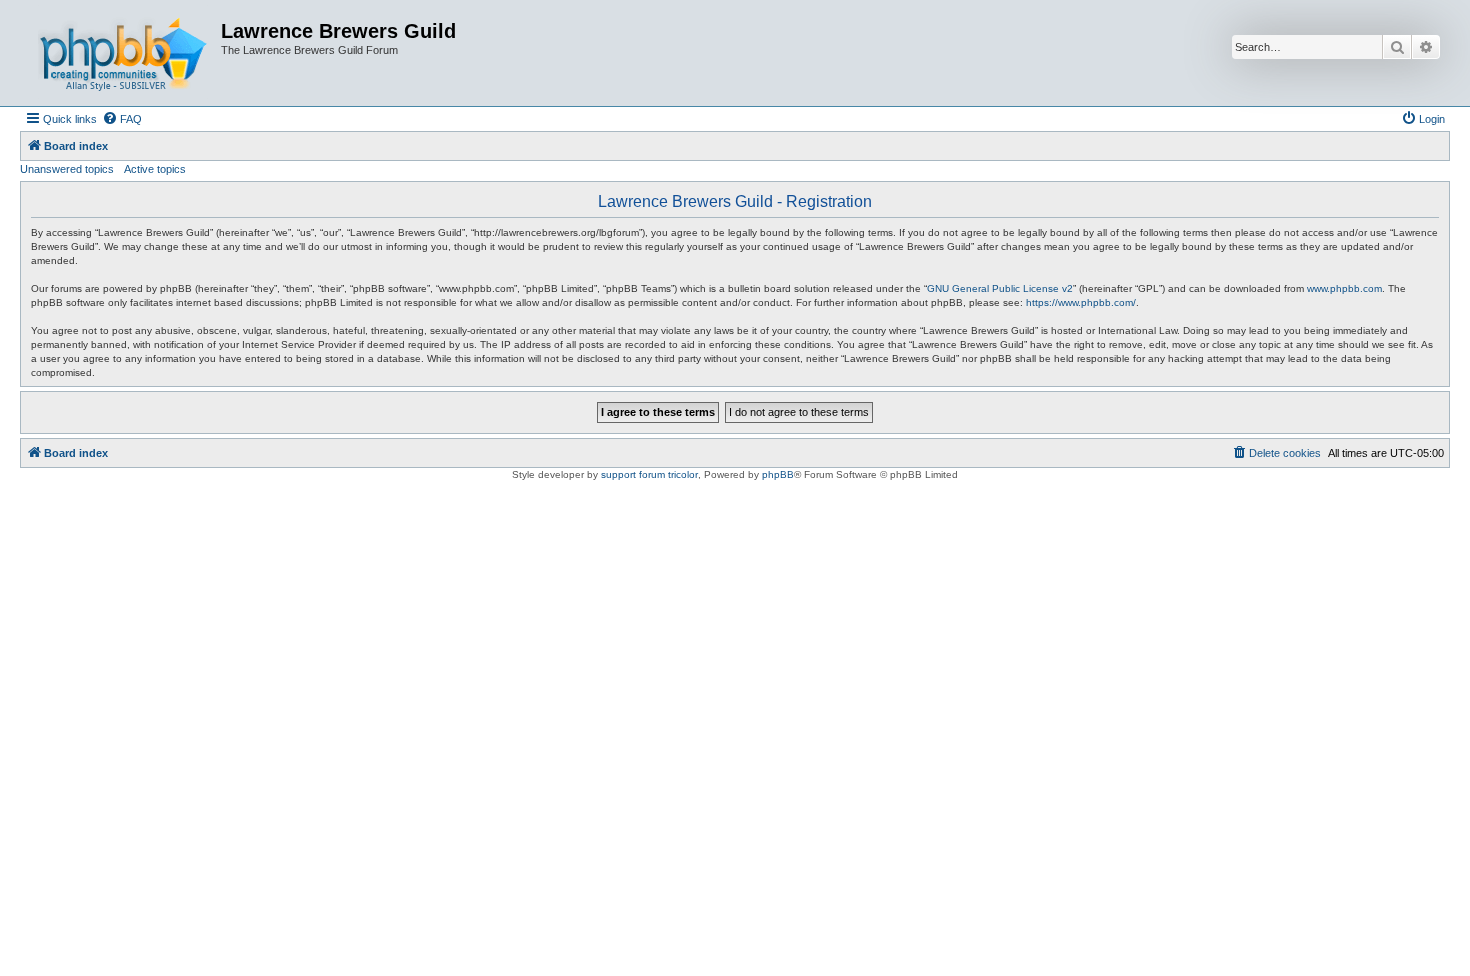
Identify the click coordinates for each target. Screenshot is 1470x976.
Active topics (155, 169)
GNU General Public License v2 (1000, 288)
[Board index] (123, 53)
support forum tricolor (649, 474)
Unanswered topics (67, 169)
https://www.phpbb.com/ (1081, 302)
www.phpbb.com (1344, 288)
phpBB (778, 474)
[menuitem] (122, 119)
